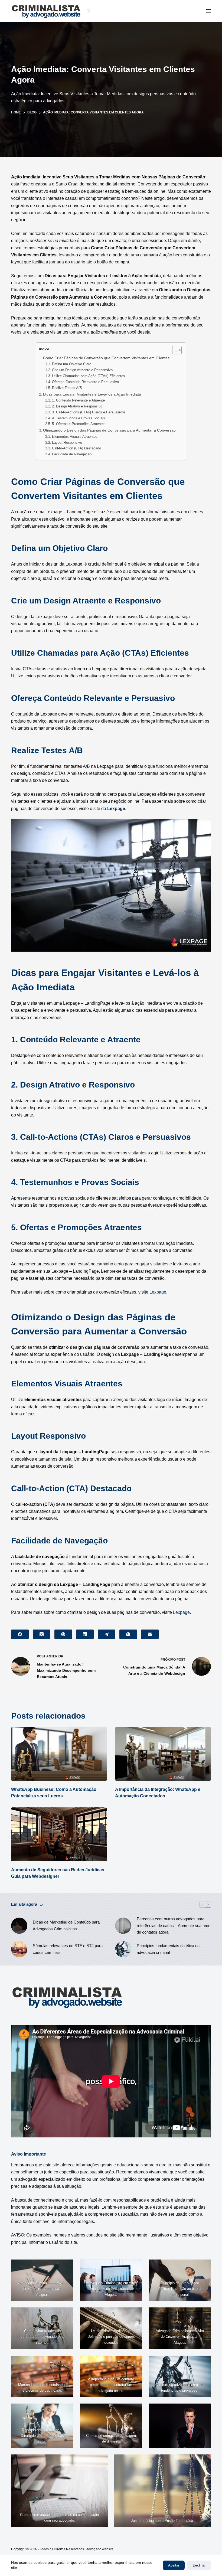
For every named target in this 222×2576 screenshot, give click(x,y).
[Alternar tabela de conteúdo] (174, 350)
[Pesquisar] (88, 11)
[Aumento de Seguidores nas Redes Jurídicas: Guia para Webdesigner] (59, 1834)
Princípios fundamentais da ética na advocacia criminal (168, 1949)
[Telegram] (107, 1634)
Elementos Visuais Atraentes (75, 437)
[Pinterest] (63, 1634)
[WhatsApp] (128, 1634)
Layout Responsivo (67, 443)
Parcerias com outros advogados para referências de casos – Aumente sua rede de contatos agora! (174, 1926)
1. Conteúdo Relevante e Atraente (78, 400)
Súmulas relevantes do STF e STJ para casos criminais (68, 1949)
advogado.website (100, 2549)
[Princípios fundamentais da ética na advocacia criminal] (123, 1949)
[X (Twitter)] (42, 1634)
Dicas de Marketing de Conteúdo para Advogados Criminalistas (66, 1925)
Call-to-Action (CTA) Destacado (76, 448)
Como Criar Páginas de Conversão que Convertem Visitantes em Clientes (106, 358)
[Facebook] (20, 1634)
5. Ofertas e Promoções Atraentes (79, 424)
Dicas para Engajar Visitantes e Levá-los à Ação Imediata (92, 394)
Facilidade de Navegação (72, 454)
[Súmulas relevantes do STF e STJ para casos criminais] (19, 1949)
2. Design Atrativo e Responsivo (77, 406)
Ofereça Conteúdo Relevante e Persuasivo (85, 382)
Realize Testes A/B (67, 388)
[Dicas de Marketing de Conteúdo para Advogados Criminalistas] (19, 1926)
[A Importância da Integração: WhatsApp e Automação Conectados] (163, 1754)
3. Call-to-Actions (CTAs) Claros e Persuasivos (89, 412)
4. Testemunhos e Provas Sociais (79, 418)
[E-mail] (150, 1634)
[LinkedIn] (85, 1634)
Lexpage (116, 809)
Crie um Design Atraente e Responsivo (82, 370)
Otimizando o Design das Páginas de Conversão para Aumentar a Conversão (109, 430)
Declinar (199, 2565)
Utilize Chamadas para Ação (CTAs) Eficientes (89, 376)
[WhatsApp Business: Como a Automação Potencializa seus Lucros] (59, 1754)
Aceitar (174, 2565)
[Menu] (208, 11)
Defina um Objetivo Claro (72, 364)
